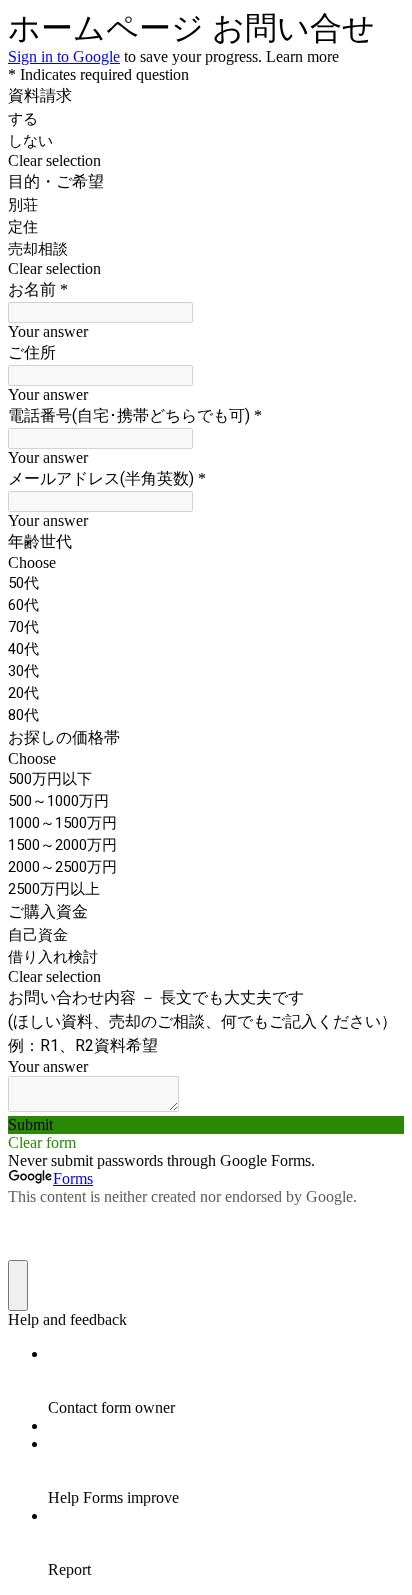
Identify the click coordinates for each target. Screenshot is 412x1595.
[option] (206, 563)
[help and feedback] (18, 1285)
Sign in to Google (64, 56)
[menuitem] (226, 1381)
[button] (206, 161)
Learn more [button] (302, 56)
